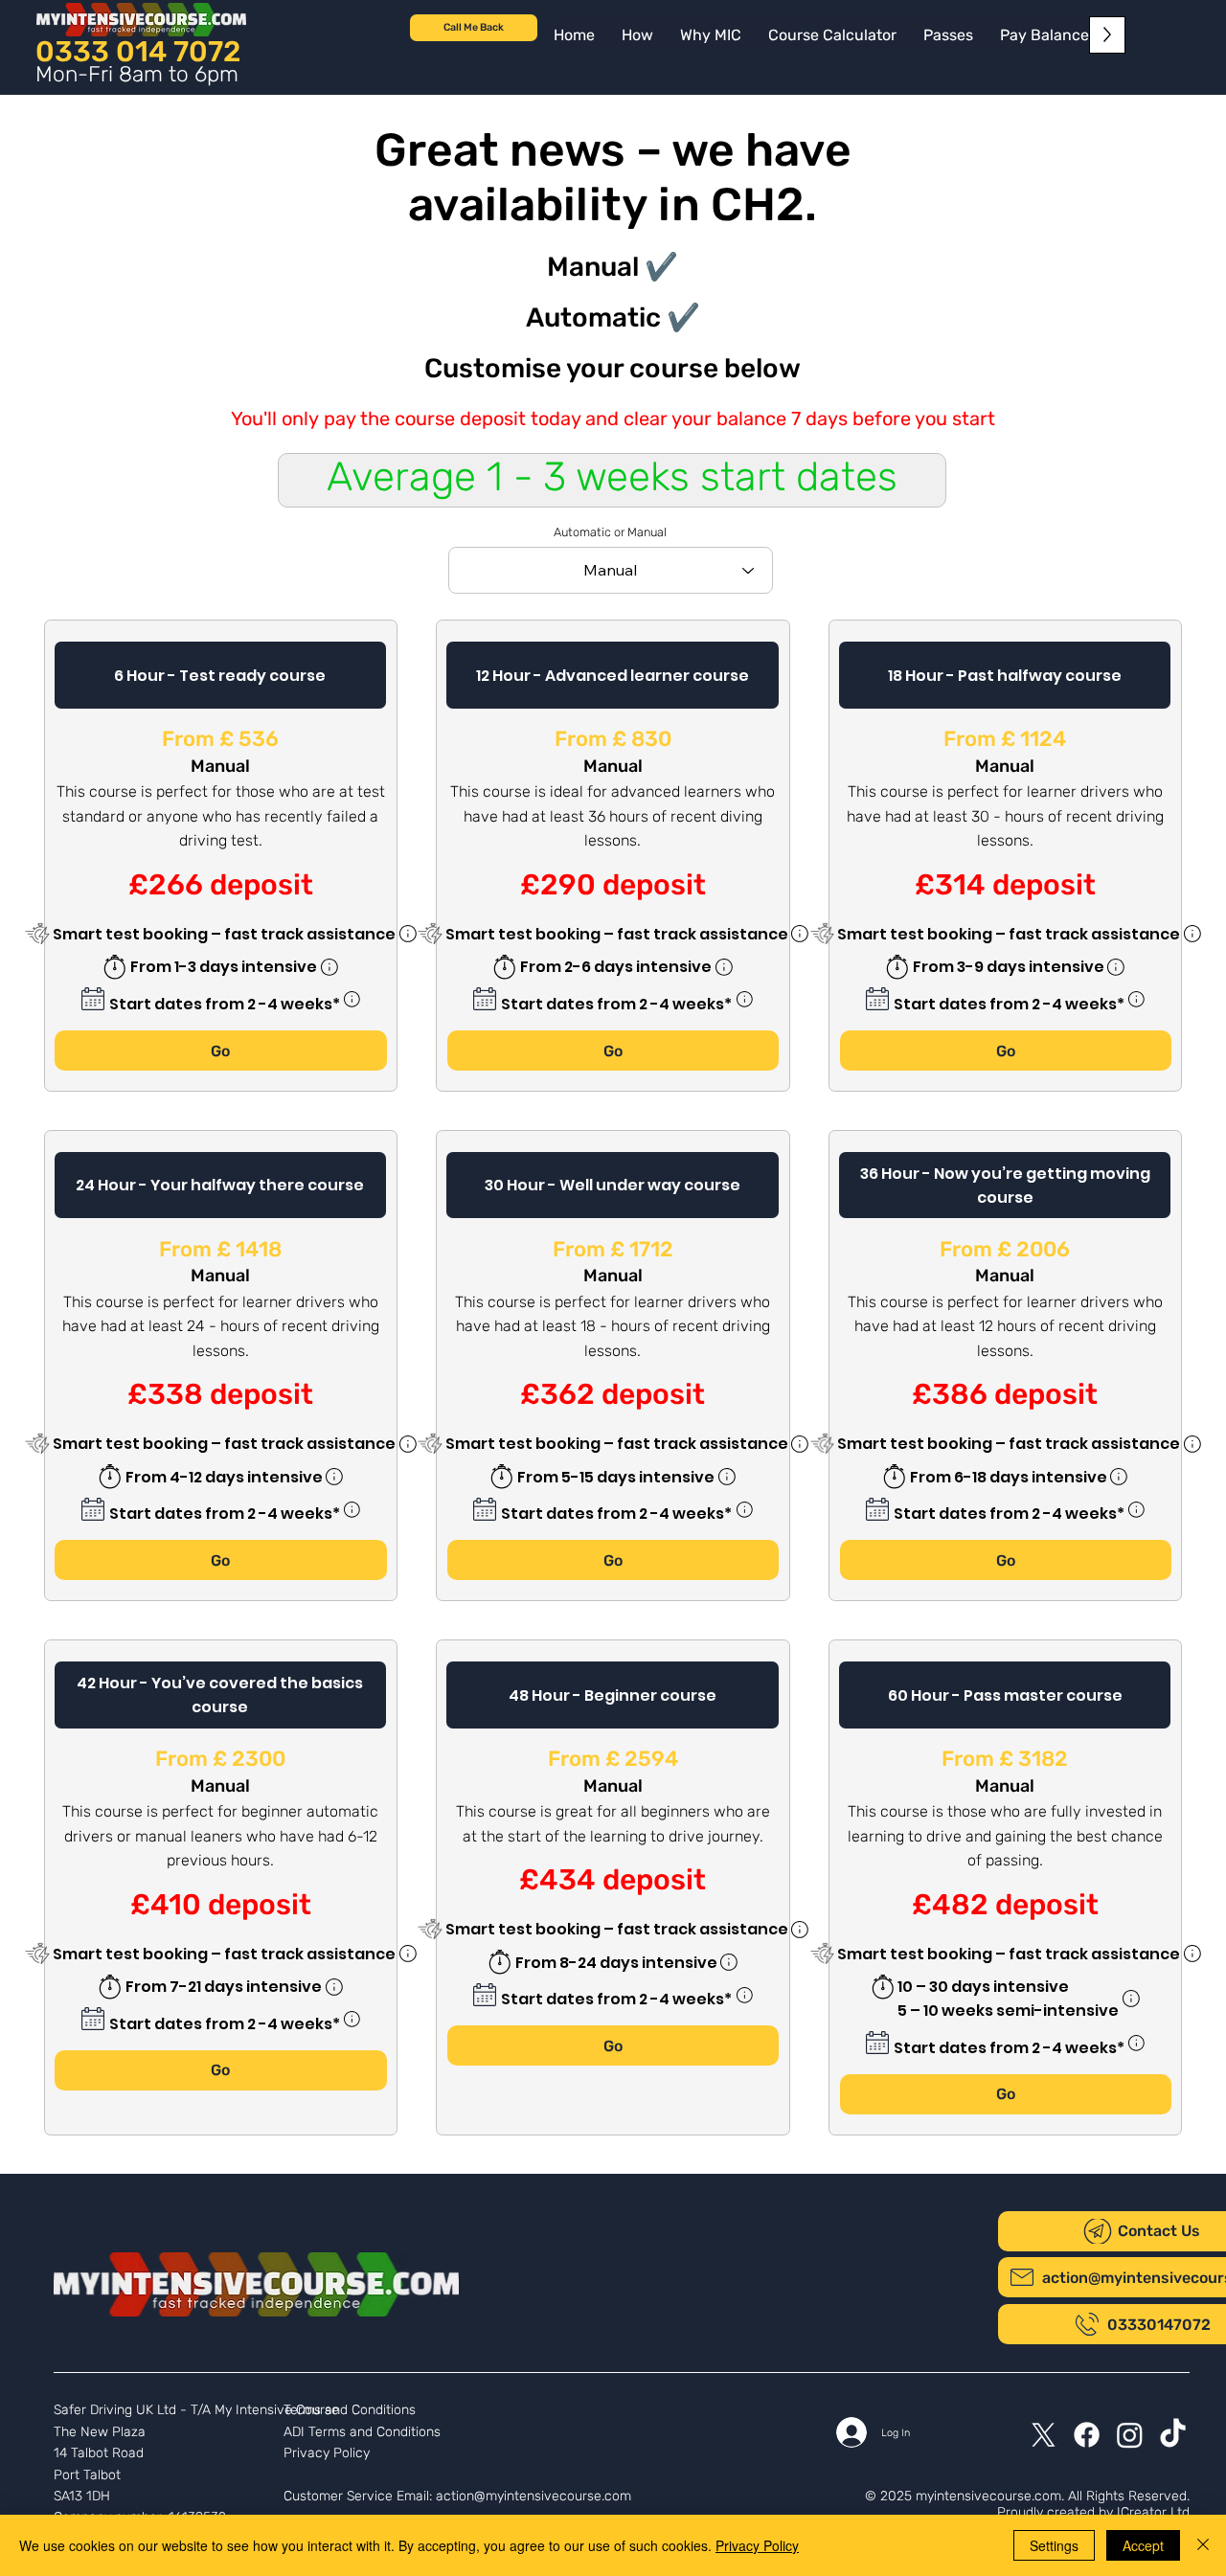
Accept (1143, 2545)
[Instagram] (1130, 2435)
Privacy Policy (327, 2453)
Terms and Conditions (350, 2410)
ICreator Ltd (1153, 2512)
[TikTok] (1173, 2435)
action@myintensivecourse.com (534, 2496)
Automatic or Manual (610, 533)
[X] (1044, 2435)
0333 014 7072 (138, 51)
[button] (1044, 35)
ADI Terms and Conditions (362, 2432)
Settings (1054, 2545)
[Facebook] (1087, 2435)
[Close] (1203, 2545)
